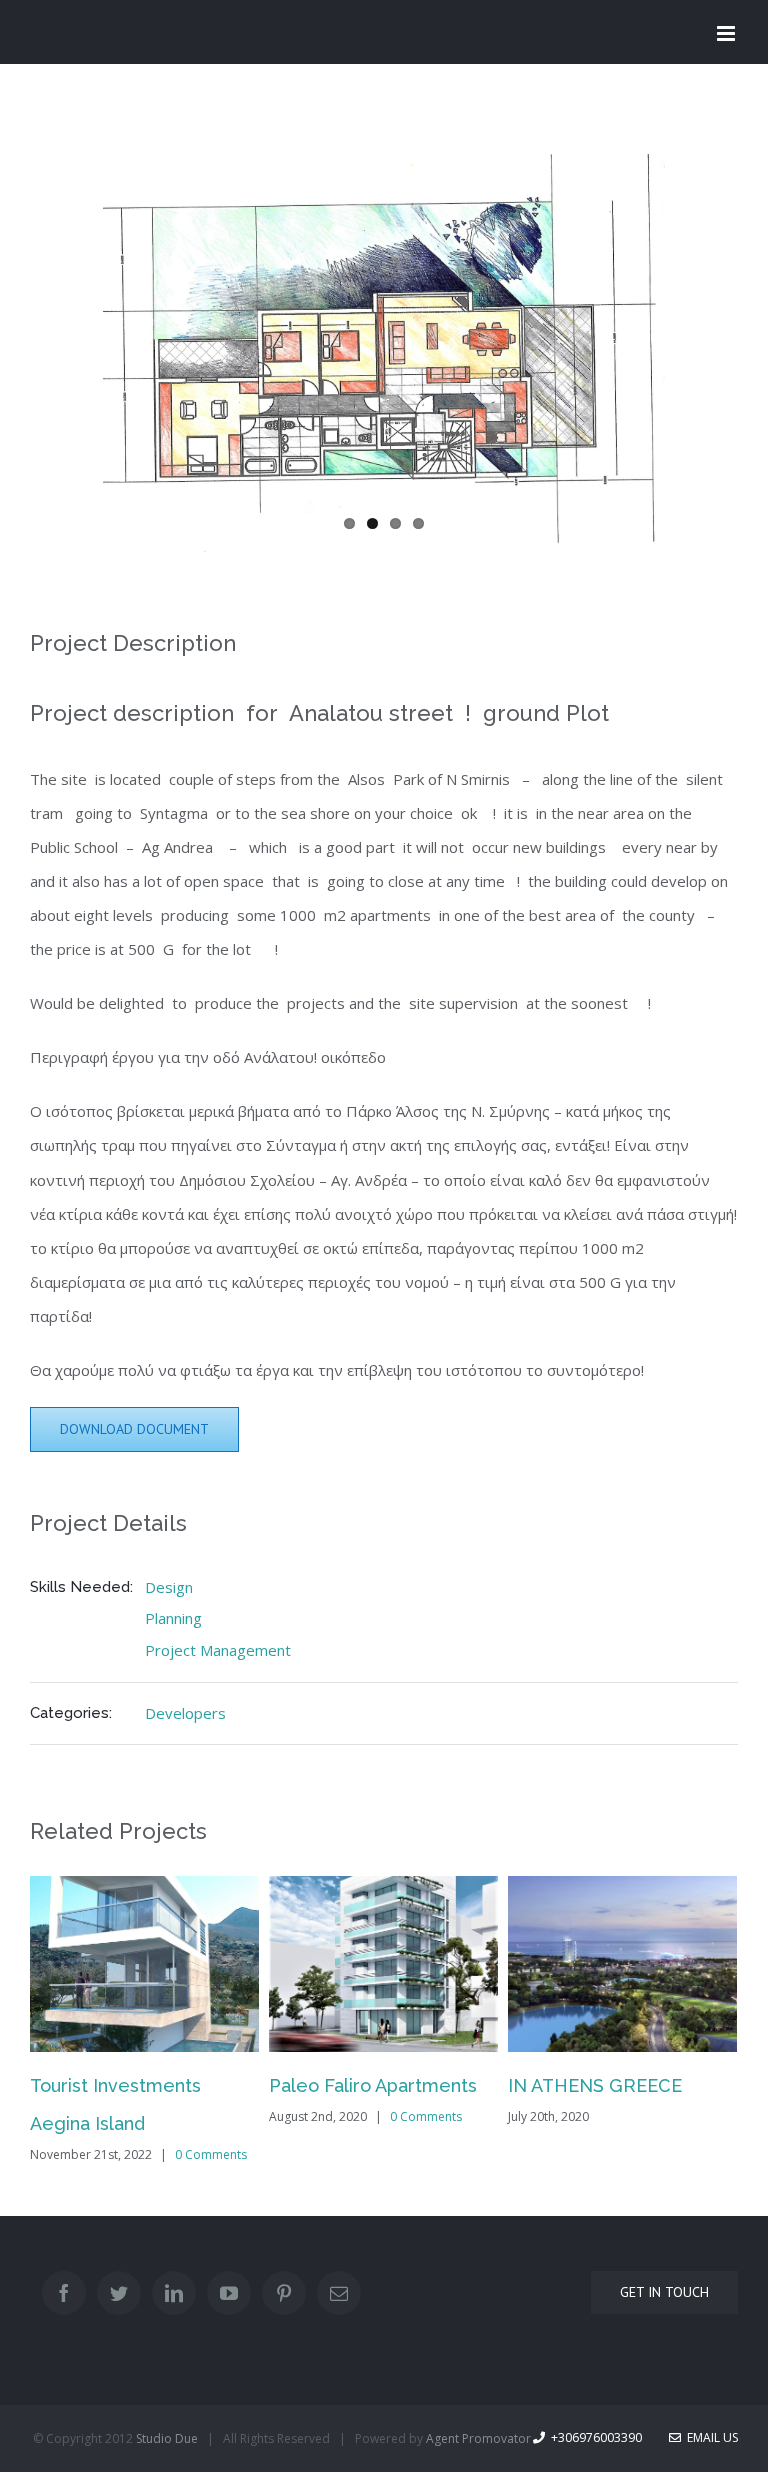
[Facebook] (64, 2293)
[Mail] (339, 2293)
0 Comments (211, 2154)
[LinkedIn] (174, 2293)
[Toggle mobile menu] (727, 33)
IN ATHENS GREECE (595, 2085)
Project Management (218, 1650)
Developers (185, 1713)
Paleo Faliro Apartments (373, 2085)
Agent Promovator (478, 2438)
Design (169, 1587)
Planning (173, 1618)
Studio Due (167, 2438)
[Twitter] (119, 2293)
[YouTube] (229, 2293)
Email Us (709, 2437)
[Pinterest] (284, 2293)
